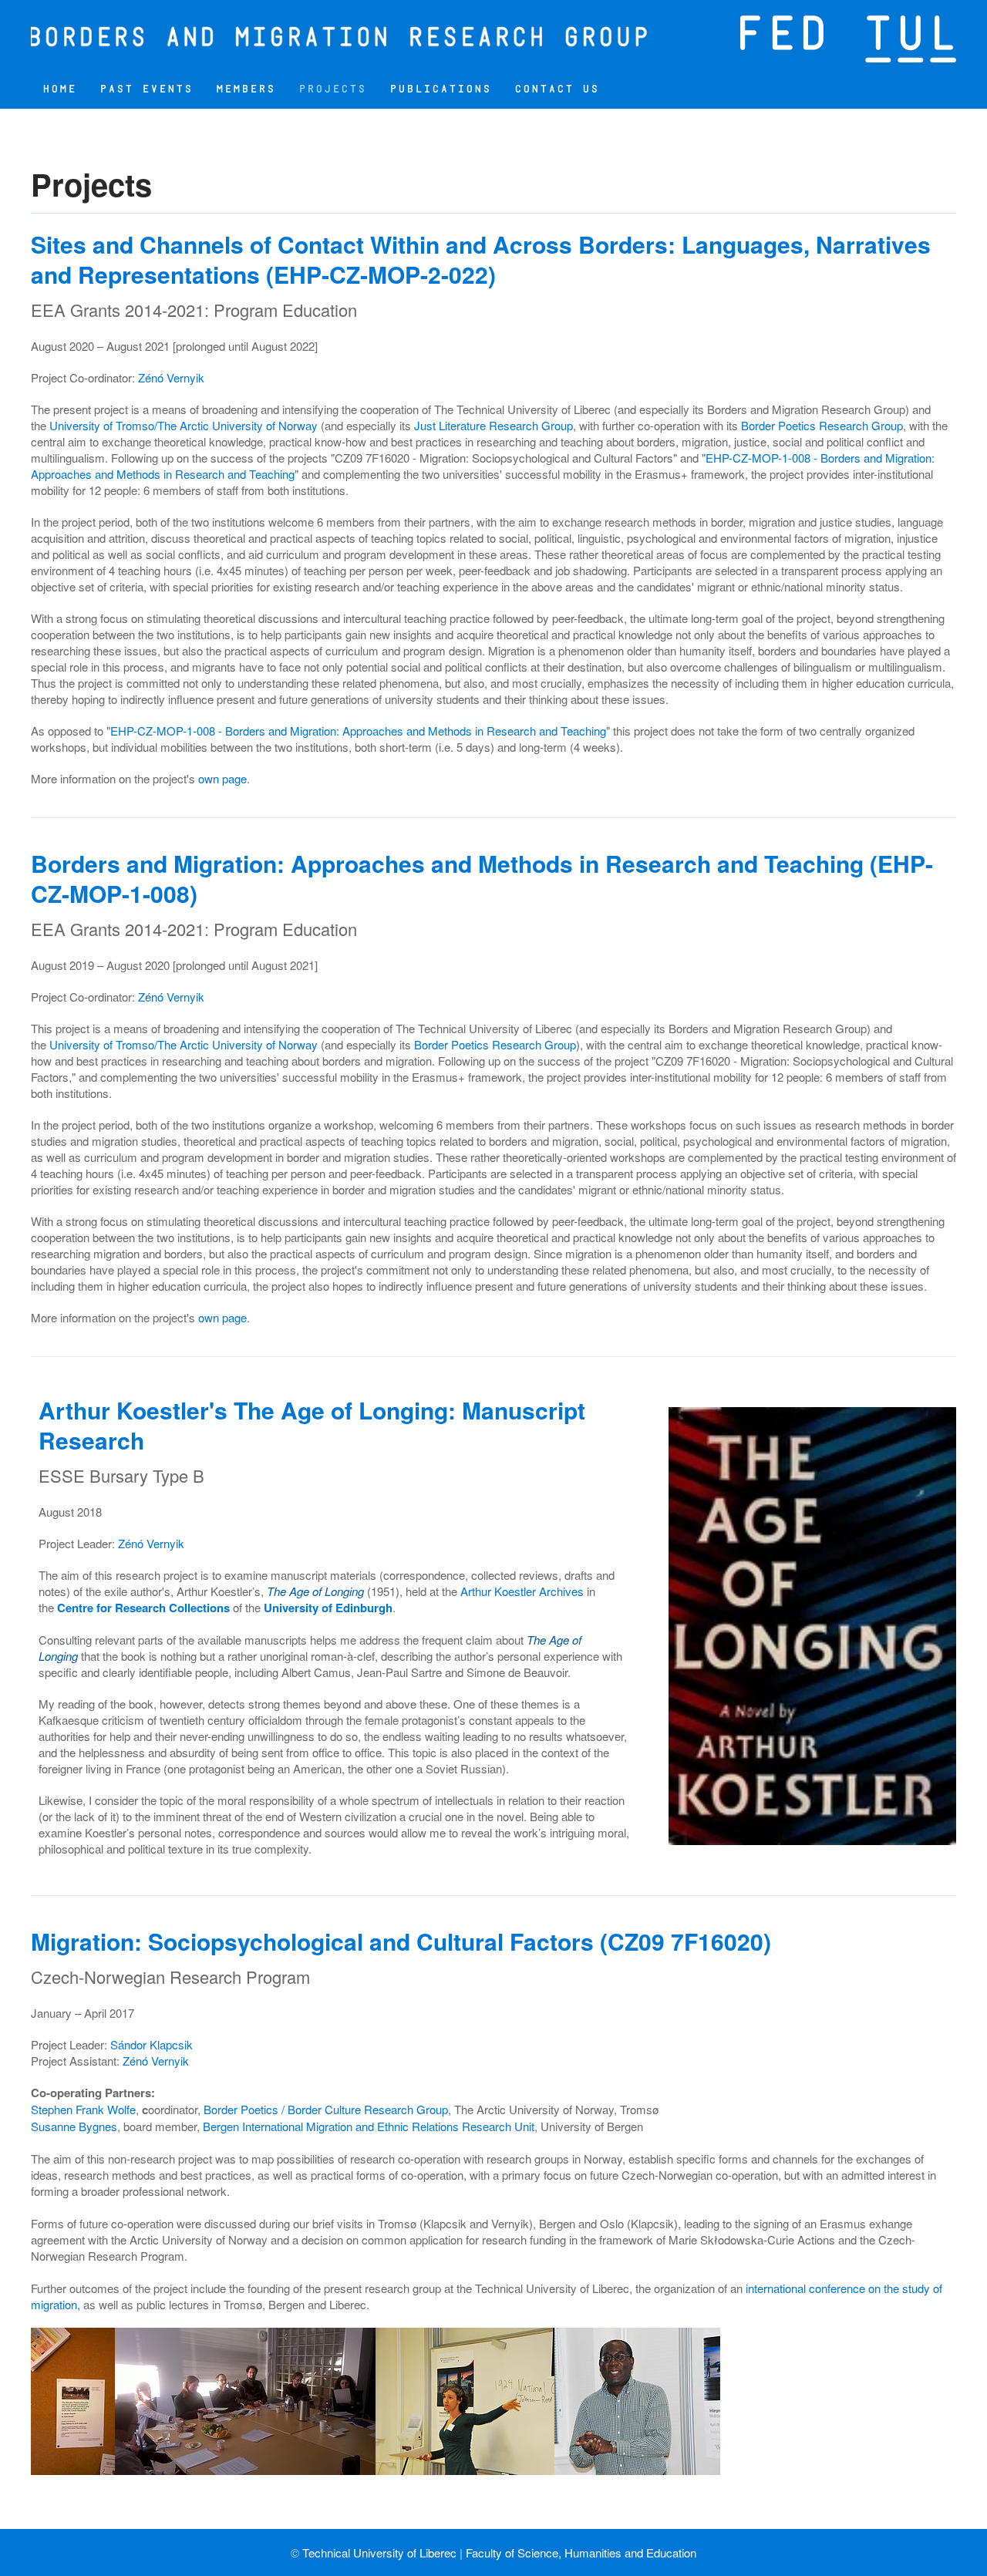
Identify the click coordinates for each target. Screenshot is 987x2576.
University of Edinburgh (328, 1608)
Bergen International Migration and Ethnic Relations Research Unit (369, 2126)
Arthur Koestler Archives (522, 1591)
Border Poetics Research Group (822, 425)
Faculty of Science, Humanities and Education (581, 2552)
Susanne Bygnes (74, 2126)
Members (246, 89)
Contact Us (557, 89)
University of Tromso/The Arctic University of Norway (184, 425)
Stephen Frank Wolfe (83, 2109)
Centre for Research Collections (143, 1608)
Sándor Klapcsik (152, 2044)
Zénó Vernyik (171, 377)
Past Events (146, 89)
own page (222, 778)
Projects (332, 89)
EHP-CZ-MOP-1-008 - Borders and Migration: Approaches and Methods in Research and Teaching (358, 731)
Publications (440, 89)
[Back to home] (339, 35)
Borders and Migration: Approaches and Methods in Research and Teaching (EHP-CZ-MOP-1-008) (482, 878)
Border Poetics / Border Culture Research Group (326, 2109)
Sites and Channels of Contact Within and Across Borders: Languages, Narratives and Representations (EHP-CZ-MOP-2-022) (481, 259)
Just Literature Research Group (493, 425)
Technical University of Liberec (379, 2552)
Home (59, 89)
